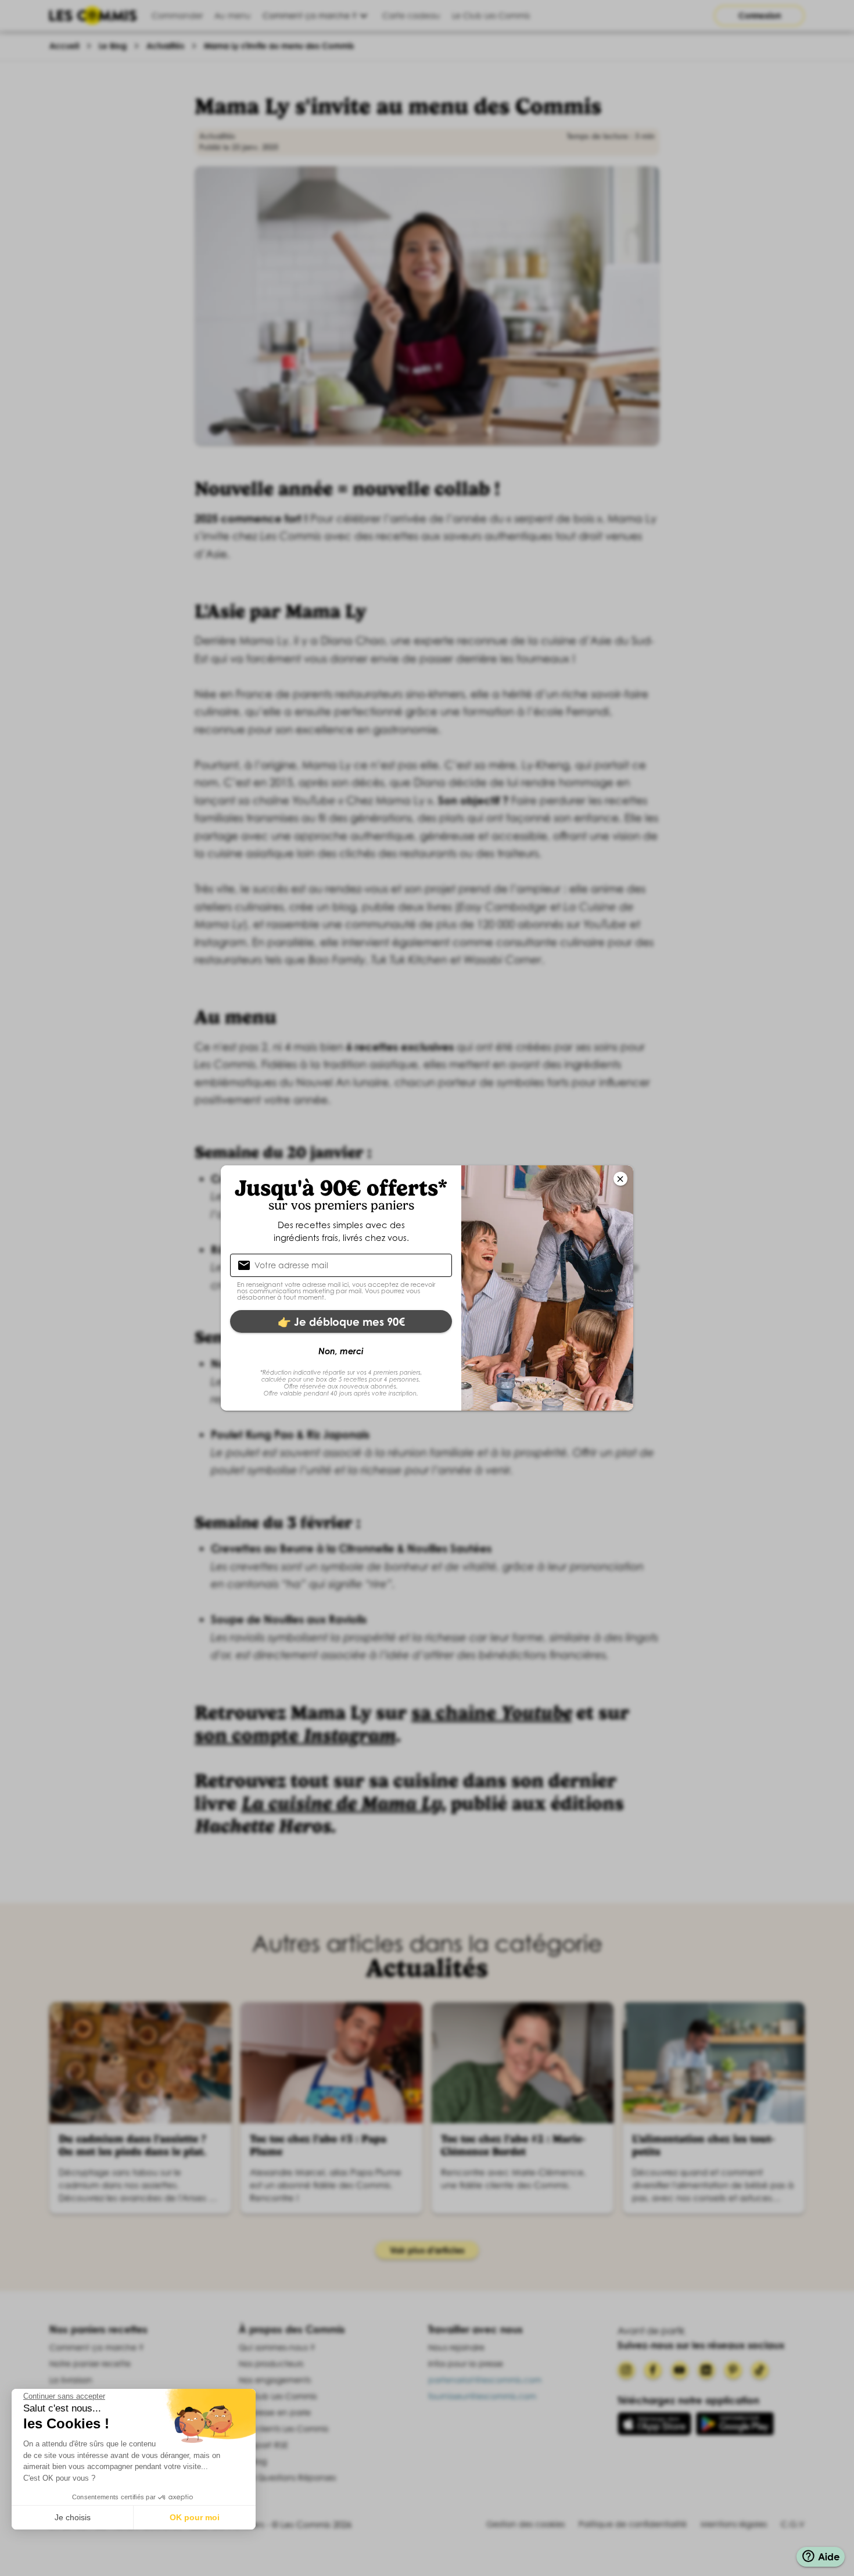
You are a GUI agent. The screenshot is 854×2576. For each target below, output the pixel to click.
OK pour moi (195, 2517)
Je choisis (73, 2517)
